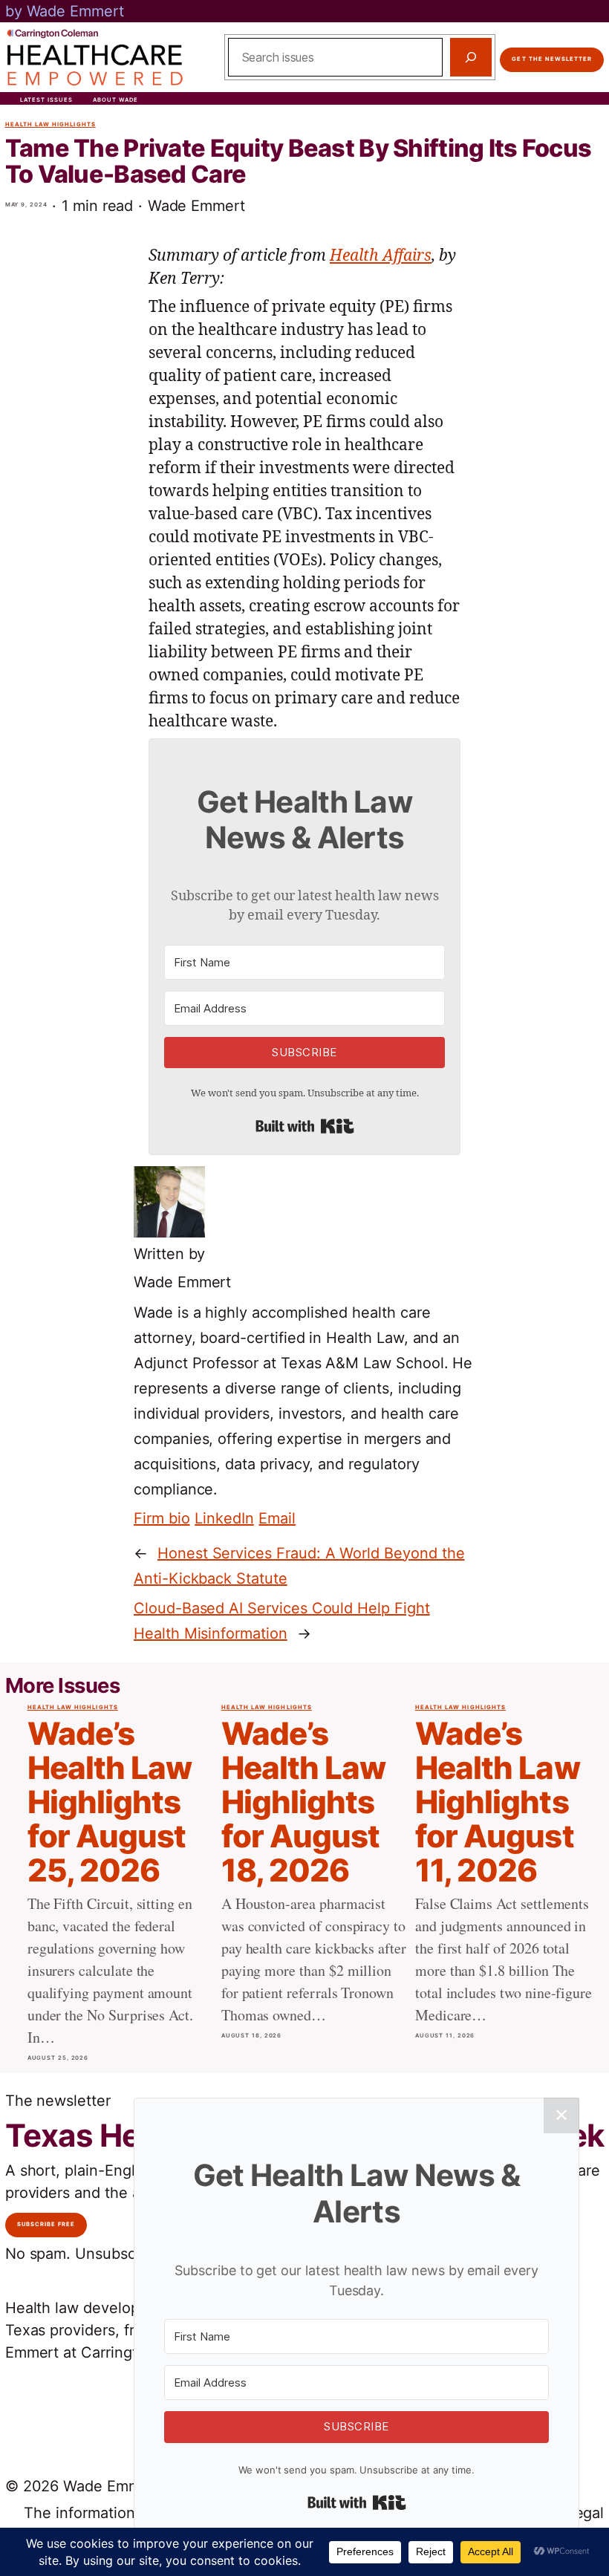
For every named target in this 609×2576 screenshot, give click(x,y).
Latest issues (47, 100)
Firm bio (162, 1518)
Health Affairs (381, 256)
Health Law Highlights (51, 124)
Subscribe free (46, 2224)
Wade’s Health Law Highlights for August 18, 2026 (304, 1802)
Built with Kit (305, 1126)
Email (277, 1518)
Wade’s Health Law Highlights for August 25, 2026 (110, 1802)
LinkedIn (224, 1518)
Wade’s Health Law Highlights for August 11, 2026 (498, 1802)
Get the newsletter (552, 59)
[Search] (471, 57)
